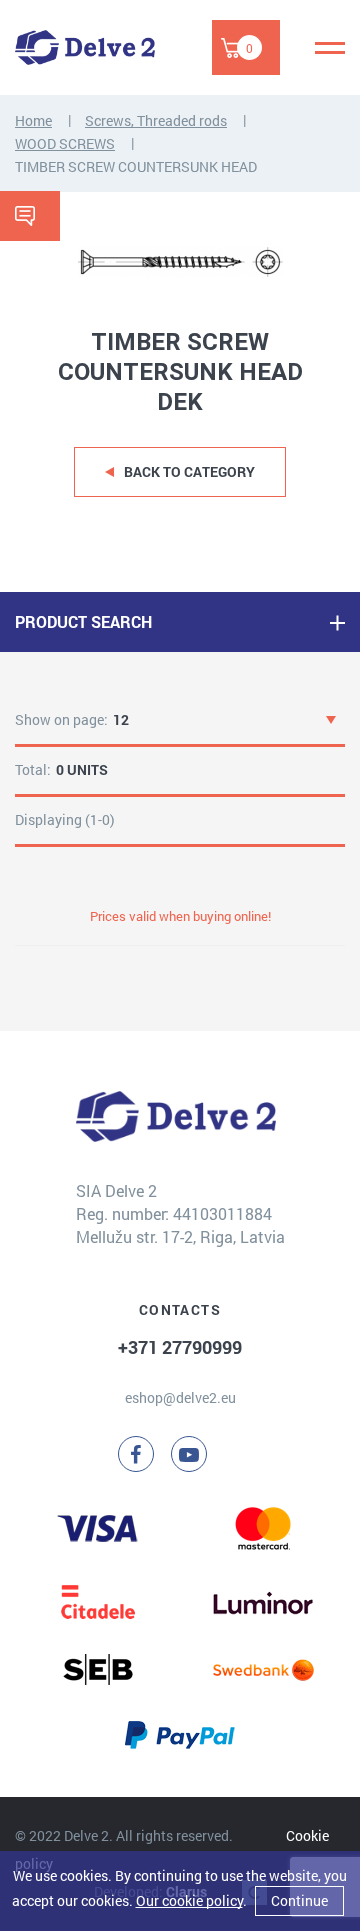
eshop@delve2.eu (180, 1397)
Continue (299, 1900)
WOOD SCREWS (65, 143)
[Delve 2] (85, 47)
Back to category (189, 471)
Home (33, 120)
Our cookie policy (189, 1900)
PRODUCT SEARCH (83, 621)
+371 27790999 (180, 1347)
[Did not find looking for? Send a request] (30, 216)
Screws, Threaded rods (156, 120)
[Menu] (330, 48)
